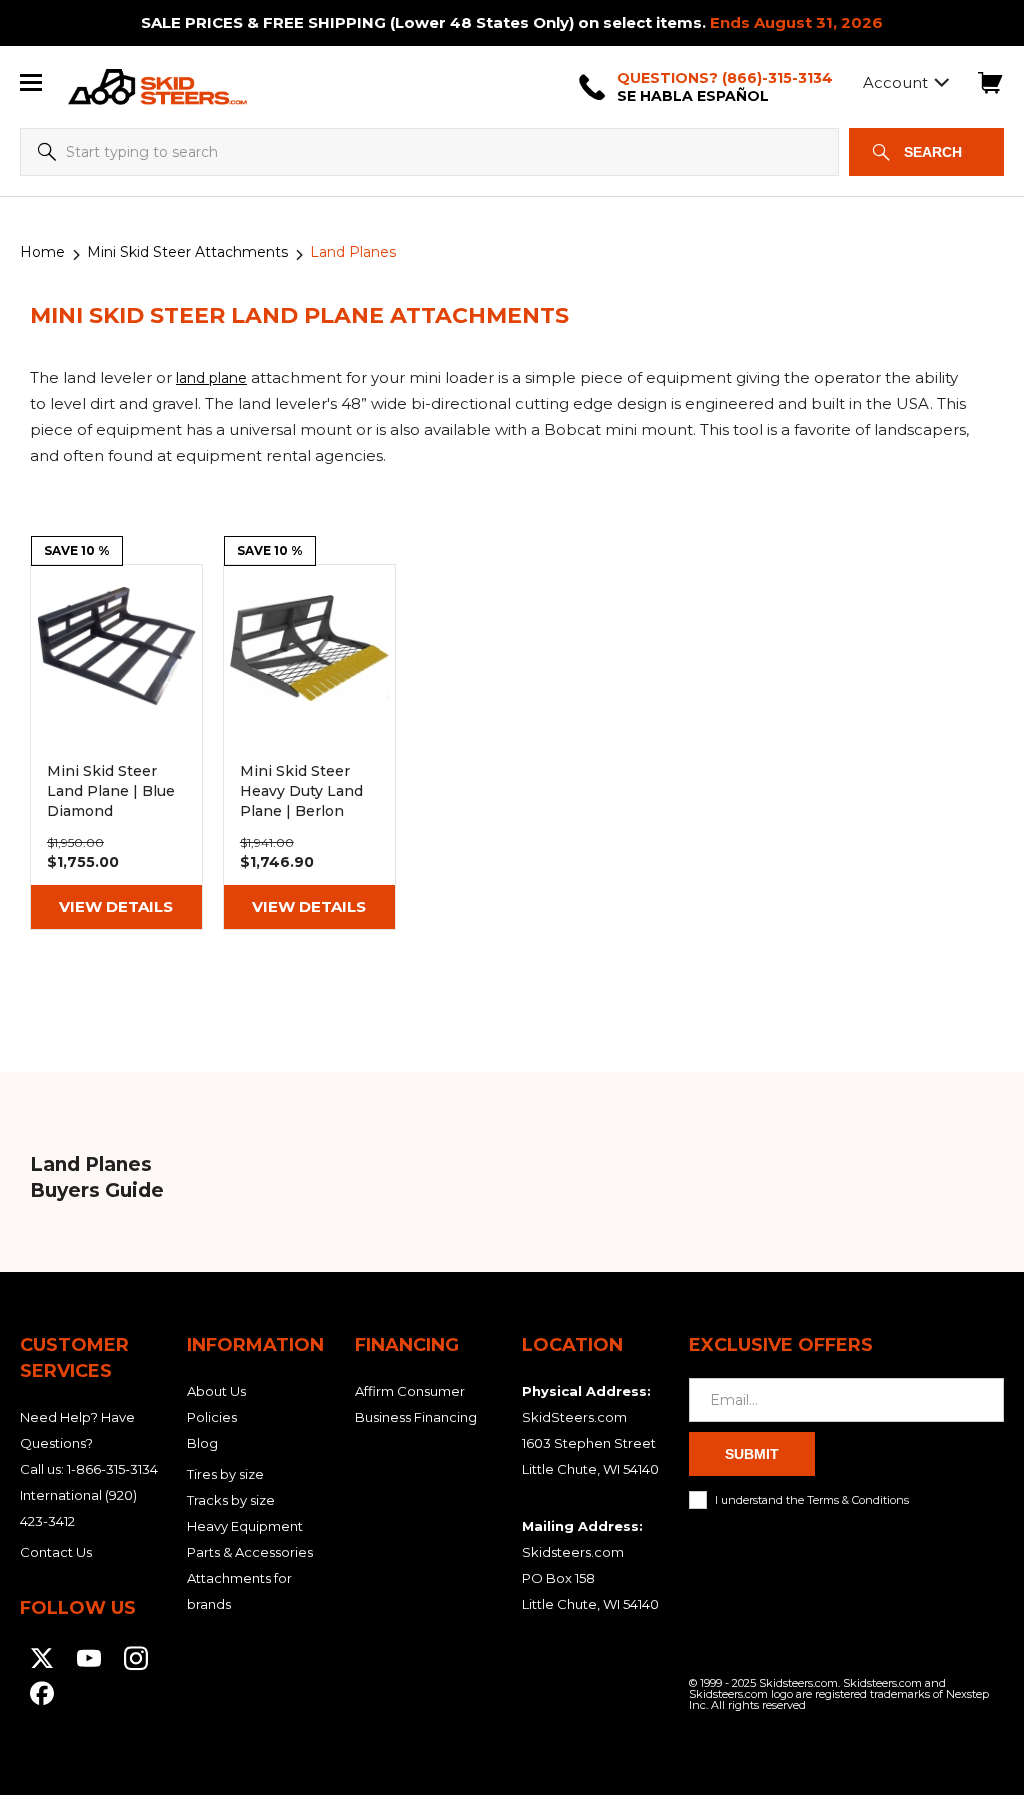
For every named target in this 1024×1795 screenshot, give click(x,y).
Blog (202, 1443)
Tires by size (225, 1474)
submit (752, 1454)
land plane (211, 378)
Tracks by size (231, 1500)
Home (42, 252)
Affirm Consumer (410, 1391)
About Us (216, 1391)
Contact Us (56, 1552)
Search (933, 152)
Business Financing (416, 1417)
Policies (212, 1417)
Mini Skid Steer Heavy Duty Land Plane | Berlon (309, 747)
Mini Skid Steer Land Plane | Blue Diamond (116, 747)
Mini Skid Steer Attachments (187, 252)
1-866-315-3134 (112, 1469)
